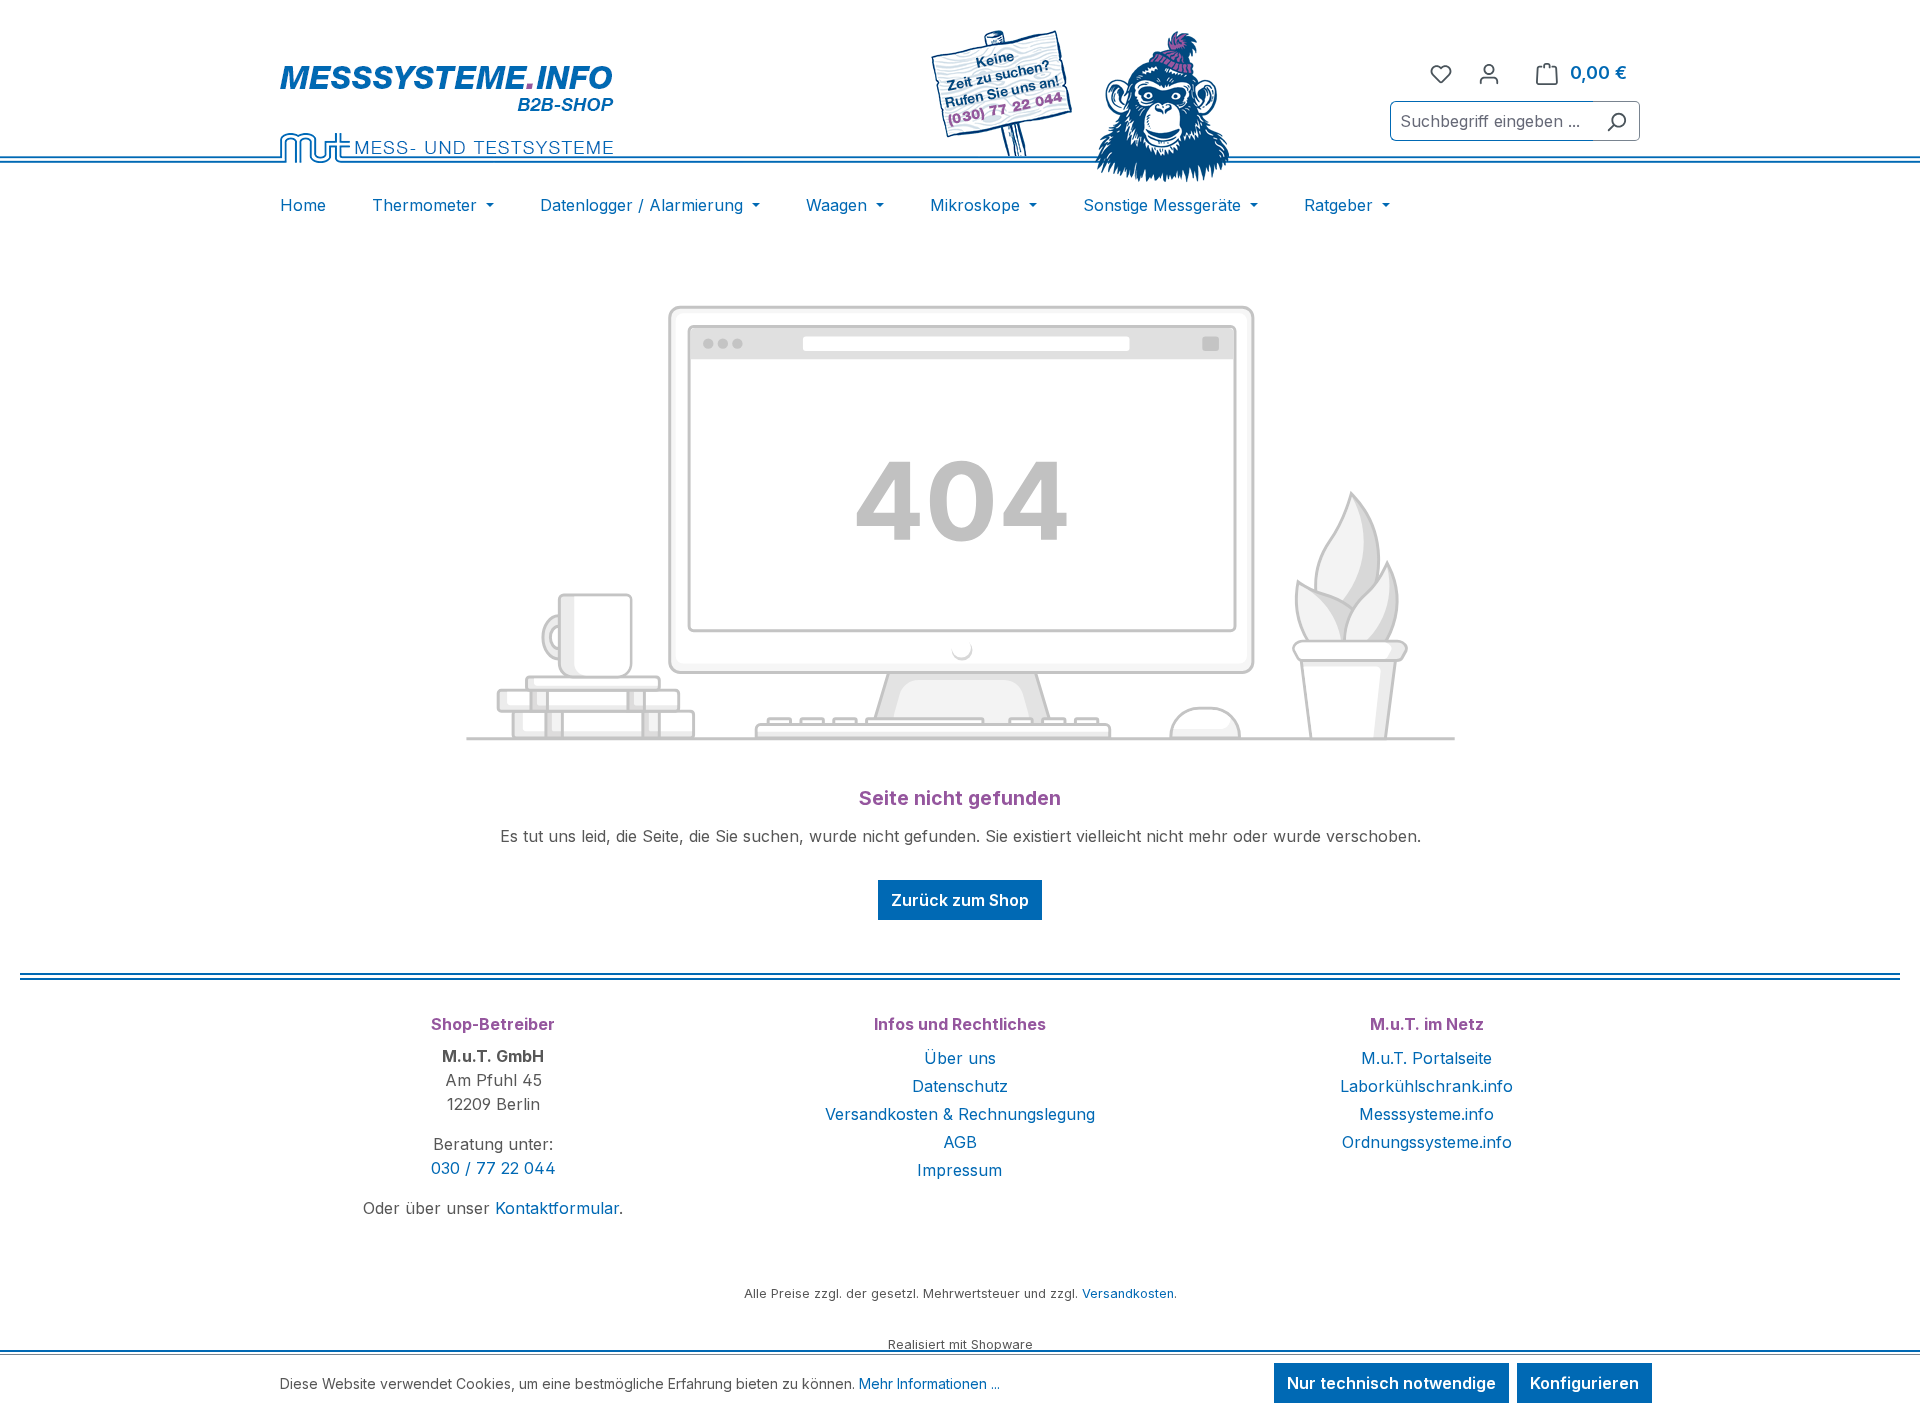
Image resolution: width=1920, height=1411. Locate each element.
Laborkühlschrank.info (1426, 1086)
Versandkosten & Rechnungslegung (960, 1114)
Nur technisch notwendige (1391, 1383)
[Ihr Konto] (1489, 73)
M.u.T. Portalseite (1426, 1058)
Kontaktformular (557, 1208)
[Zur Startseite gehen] (511, 113)
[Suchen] (1616, 121)
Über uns (960, 1058)
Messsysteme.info (1426, 1114)
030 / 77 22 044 (493, 1168)
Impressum (959, 1170)
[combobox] (1492, 121)
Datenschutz (960, 1086)
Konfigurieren (1584, 1383)
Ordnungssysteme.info (1427, 1142)
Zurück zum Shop (960, 900)
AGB (960, 1142)
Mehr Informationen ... (929, 1383)
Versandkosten (1128, 1293)
